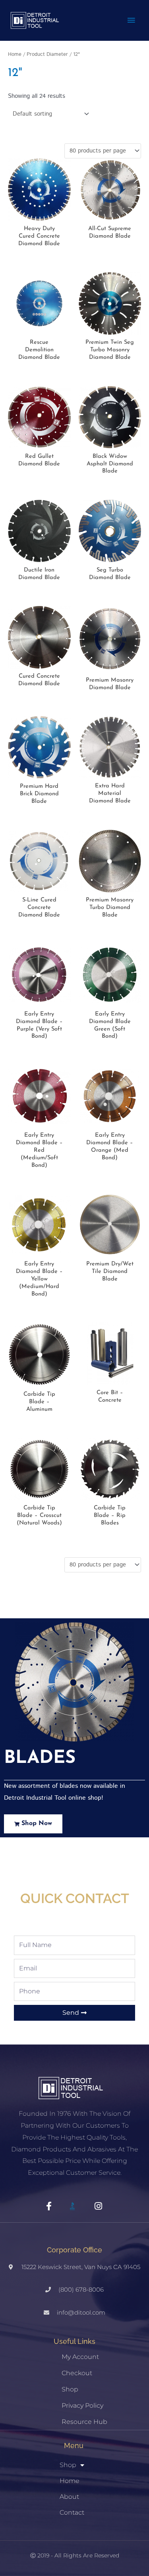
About (69, 2497)
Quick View (39, 214)
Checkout (77, 2373)
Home (15, 54)
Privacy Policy (82, 2405)
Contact (72, 2512)
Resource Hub (84, 2422)
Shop (70, 2389)
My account (80, 2357)
